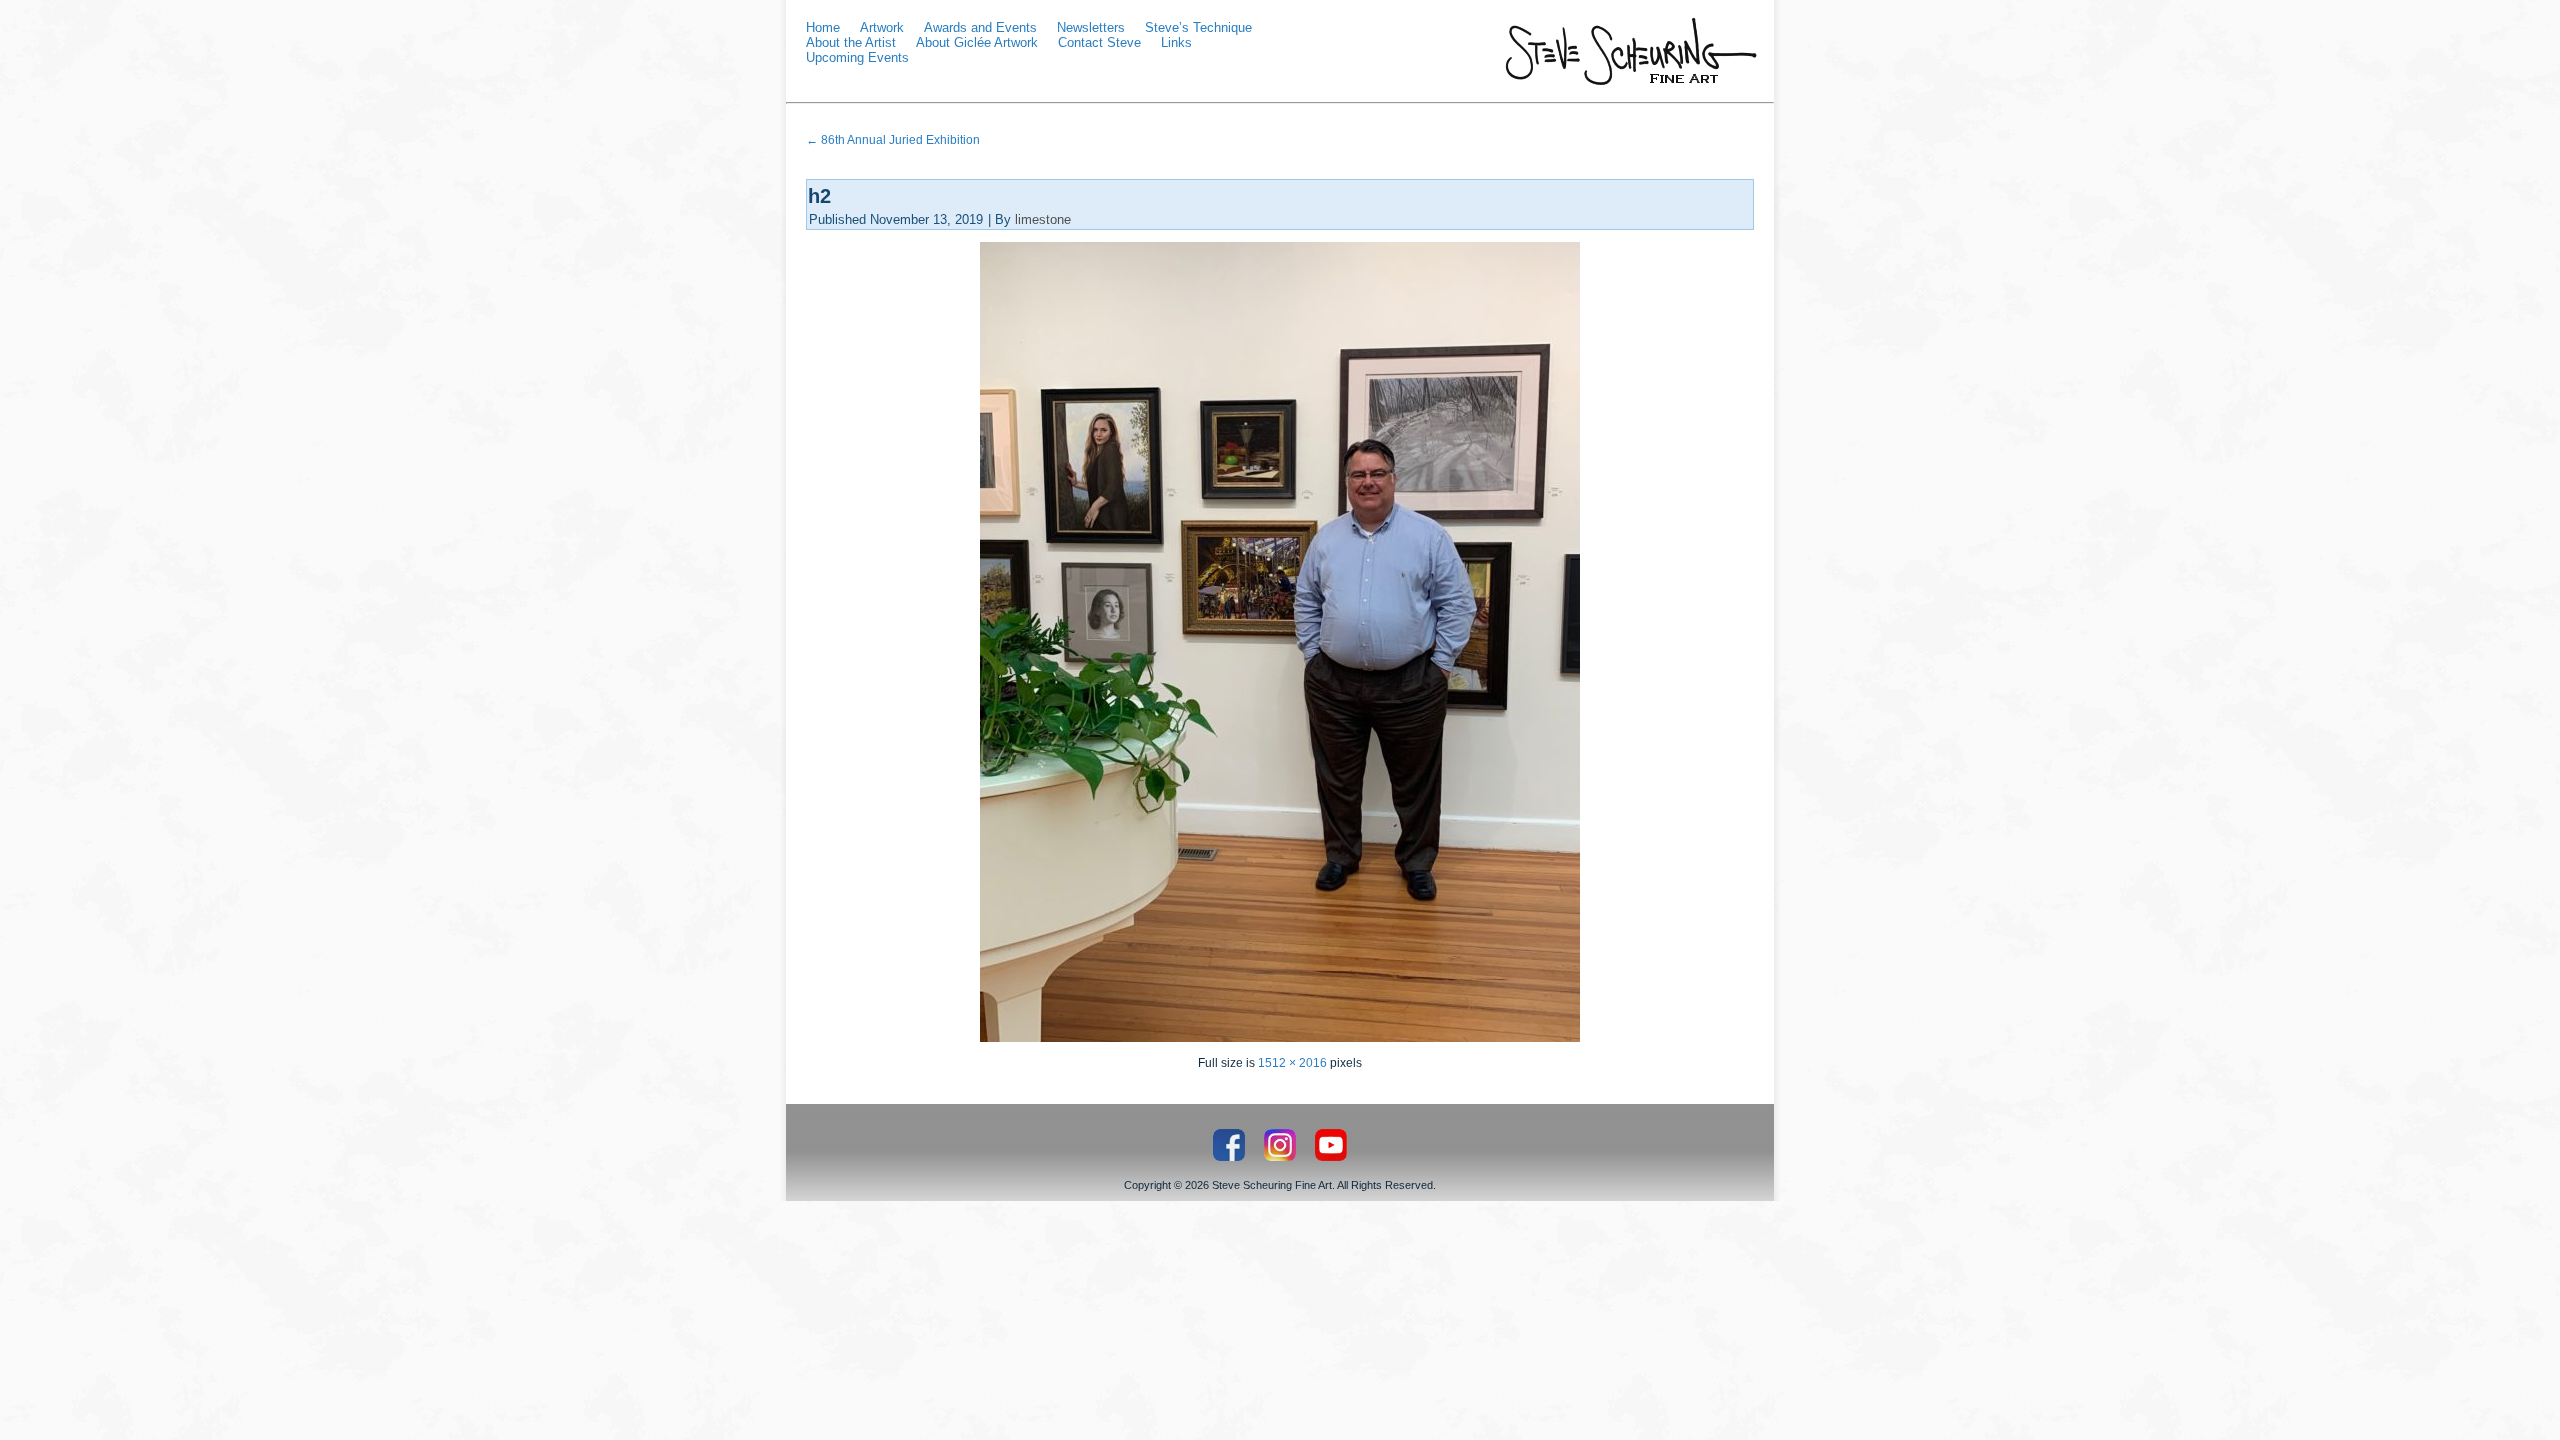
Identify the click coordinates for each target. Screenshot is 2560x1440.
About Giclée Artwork (977, 42)
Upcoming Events (857, 57)
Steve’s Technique (1198, 27)
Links (1176, 42)
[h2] (1280, 1038)
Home (823, 27)
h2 (819, 196)
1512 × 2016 (1292, 1063)
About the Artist (851, 42)
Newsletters (1091, 27)
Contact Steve (1099, 42)
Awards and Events (980, 27)
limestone (1043, 219)
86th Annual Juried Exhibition (893, 140)
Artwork (882, 27)
